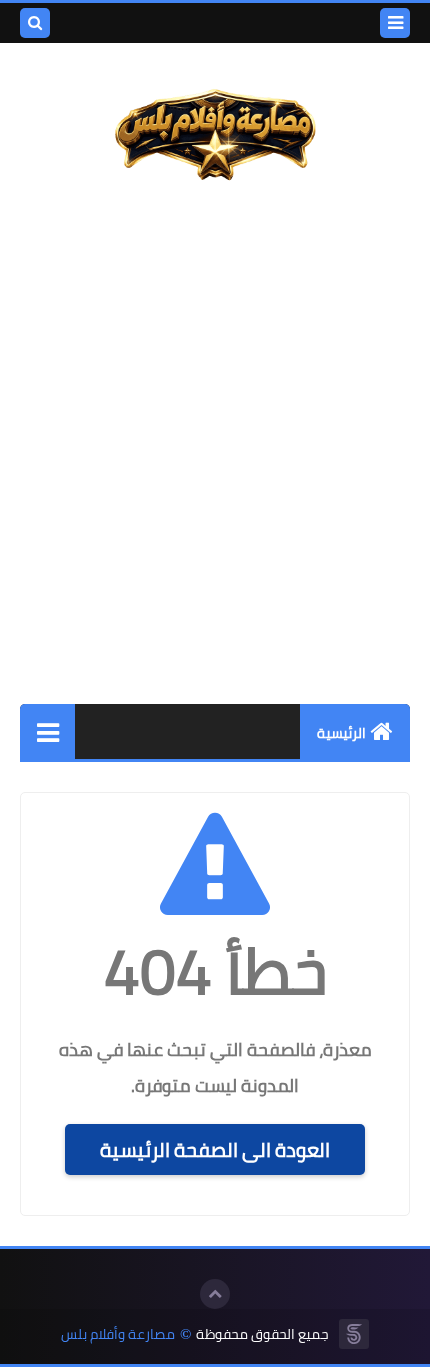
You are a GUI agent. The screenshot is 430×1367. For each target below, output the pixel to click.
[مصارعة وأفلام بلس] (215, 136)
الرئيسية (341, 733)
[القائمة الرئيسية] (47, 731)
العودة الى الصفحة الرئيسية (215, 1149)
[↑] (215, 1294)
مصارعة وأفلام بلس (118, 1334)
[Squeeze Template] (354, 1334)
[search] (35, 23)
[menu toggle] (395, 23)
